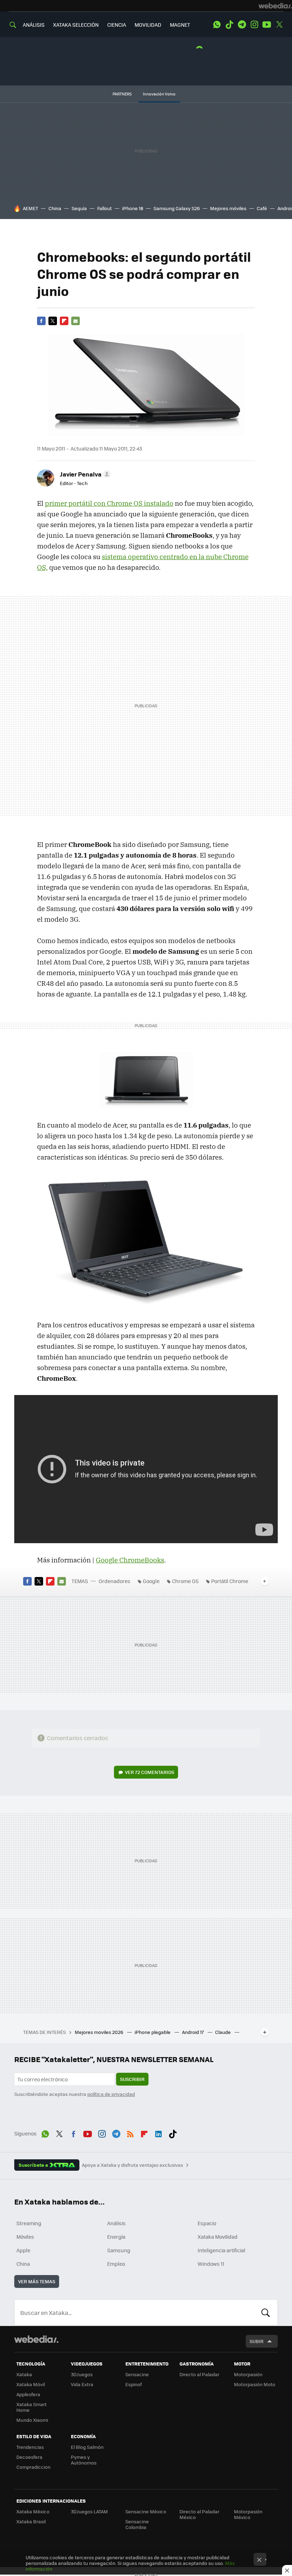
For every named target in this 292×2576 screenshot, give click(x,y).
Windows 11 (211, 2264)
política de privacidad (111, 2094)
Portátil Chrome (230, 1581)
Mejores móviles (228, 208)
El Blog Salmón (87, 2447)
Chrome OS (185, 1581)
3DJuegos (82, 2374)
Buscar (266, 2312)
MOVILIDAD (148, 25)
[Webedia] (275, 6)
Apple (23, 2250)
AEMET (30, 208)
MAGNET (180, 25)
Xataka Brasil (31, 2521)
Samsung (119, 2250)
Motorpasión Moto (255, 2384)
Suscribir (132, 2079)
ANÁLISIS (34, 25)
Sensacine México (146, 2511)
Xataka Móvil (31, 2384)
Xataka (24, 2374)
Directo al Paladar (199, 2374)
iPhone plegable (153, 2032)
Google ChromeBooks (130, 1560)
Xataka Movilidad (218, 2237)
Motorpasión (248, 2374)
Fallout (105, 208)
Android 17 (193, 2032)
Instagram (254, 25)
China (55, 208)
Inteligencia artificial (221, 2250)
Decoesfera (29, 2457)
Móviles (25, 2237)
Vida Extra (82, 2384)
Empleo (116, 2264)
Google (151, 1581)
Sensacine (137, 2374)
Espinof (134, 2384)
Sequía (79, 208)
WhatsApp (217, 25)
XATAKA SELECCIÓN (76, 25)
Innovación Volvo (159, 94)
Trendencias (30, 2447)
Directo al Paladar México (199, 2514)
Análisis (116, 2223)
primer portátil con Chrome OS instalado (109, 503)
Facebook (41, 321)
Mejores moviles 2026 (100, 2032)
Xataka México (33, 2511)
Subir (257, 2341)
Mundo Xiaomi (32, 2420)
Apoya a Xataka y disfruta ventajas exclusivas (132, 2165)
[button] (84, 474)
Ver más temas (37, 2281)
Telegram (242, 25)
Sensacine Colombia (137, 2524)
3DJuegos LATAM (89, 2511)
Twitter (279, 25)
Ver (150, 1772)
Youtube (267, 25)
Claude (223, 2032)
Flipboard (64, 321)
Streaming (29, 2223)
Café (262, 208)
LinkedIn (158, 2133)
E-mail (75, 321)
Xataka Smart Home (32, 2407)
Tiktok (229, 25)
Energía (116, 2237)
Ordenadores (114, 1581)
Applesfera (28, 2394)
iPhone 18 (133, 208)
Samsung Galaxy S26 (177, 208)
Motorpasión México (248, 2514)
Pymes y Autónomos (84, 2460)
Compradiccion (33, 2467)
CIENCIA (117, 25)
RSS (130, 2133)
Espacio (207, 2223)
